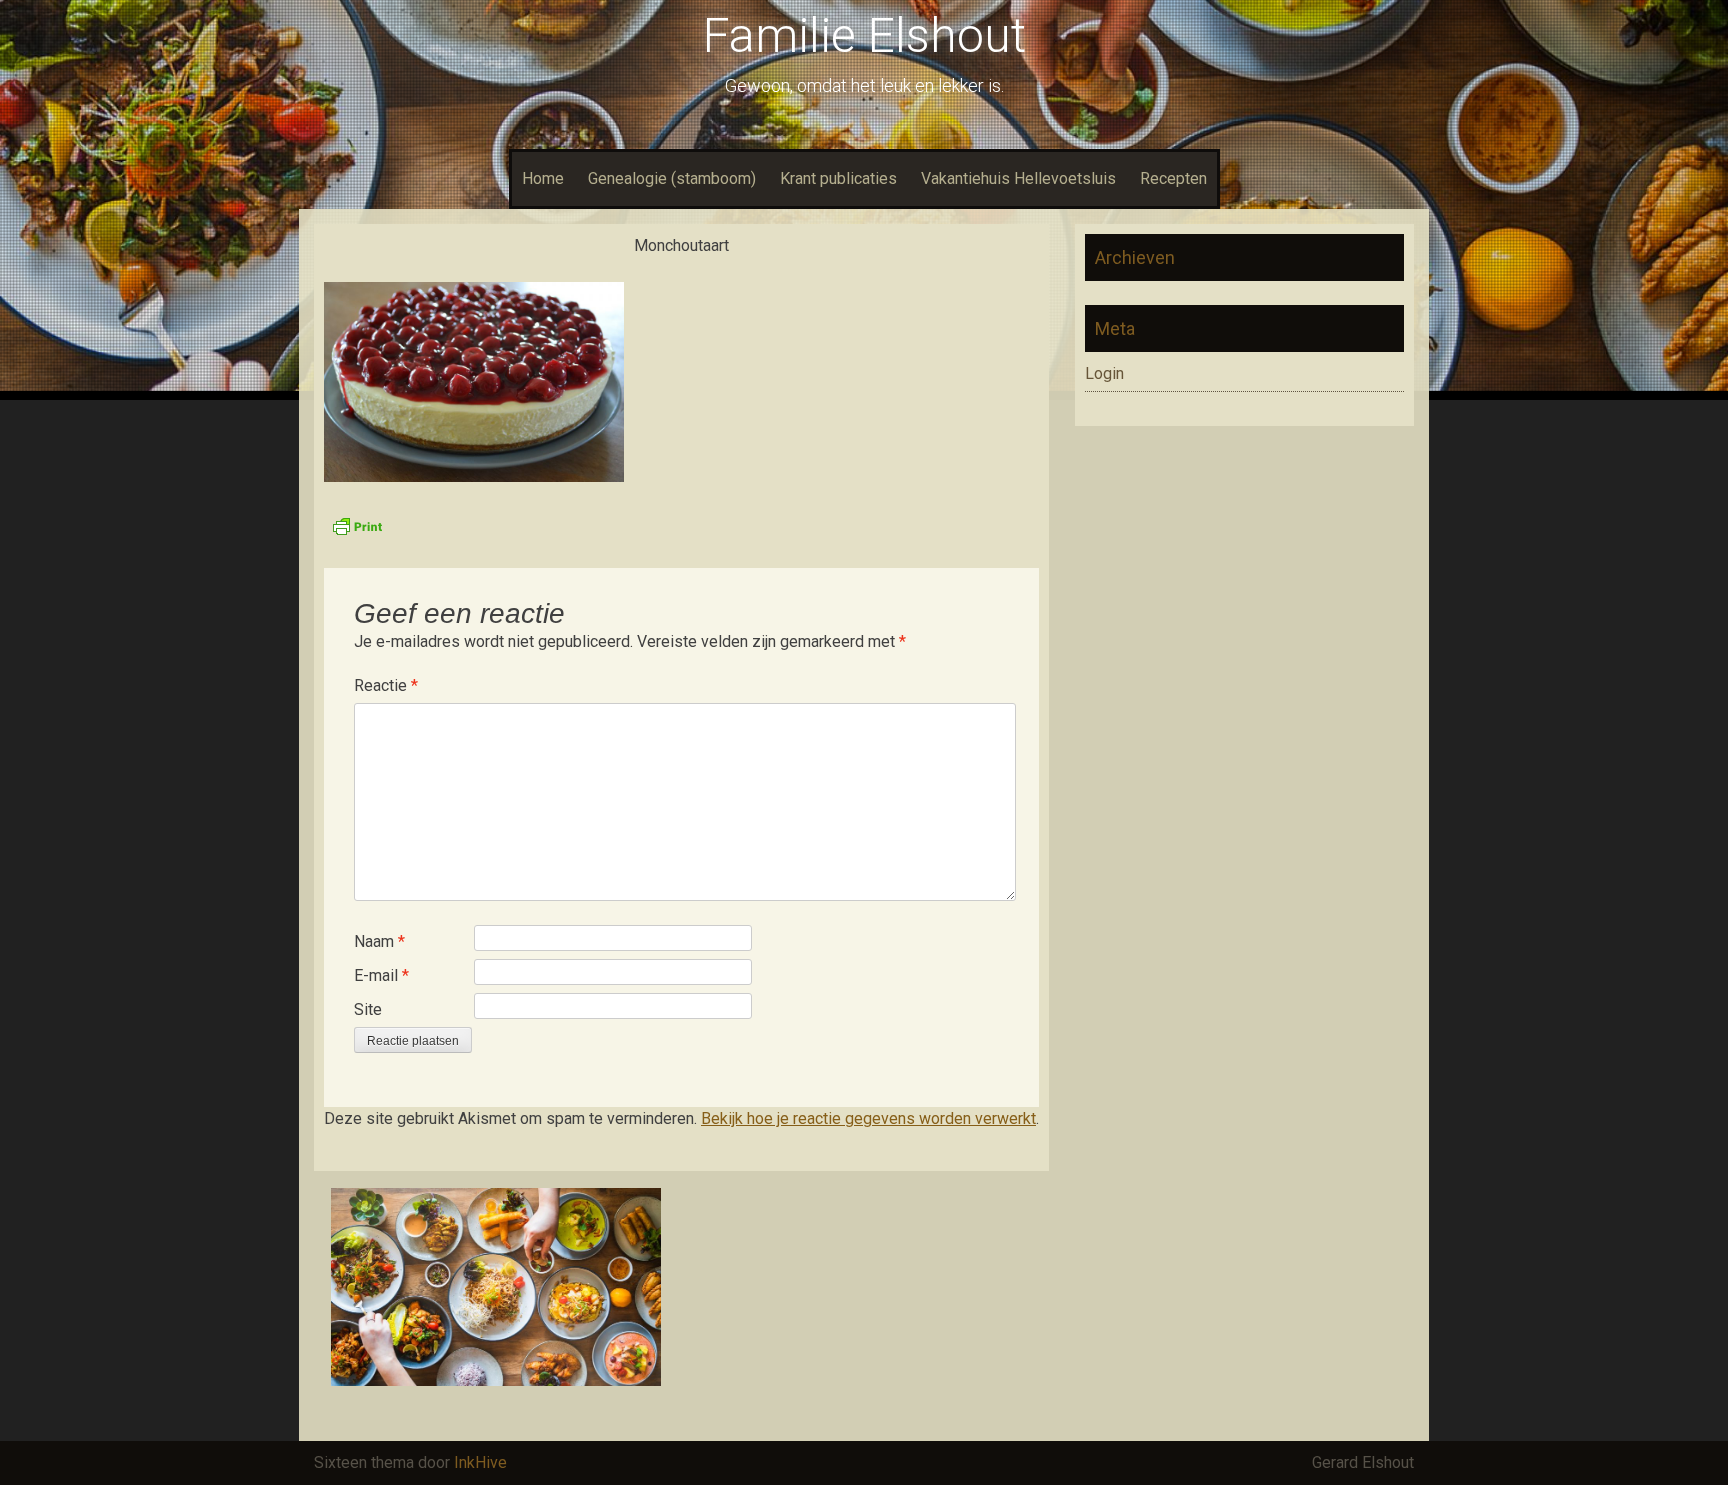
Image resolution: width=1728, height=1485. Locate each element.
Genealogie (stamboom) (672, 178)
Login (1104, 373)
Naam (379, 941)
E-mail (381, 975)
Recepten (1173, 178)
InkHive (480, 1462)
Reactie (386, 685)
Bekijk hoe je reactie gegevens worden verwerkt (868, 1118)
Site (368, 1009)
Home (543, 178)
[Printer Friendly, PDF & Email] (357, 525)
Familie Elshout (864, 35)
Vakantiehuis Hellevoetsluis (1018, 178)
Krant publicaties (838, 178)
